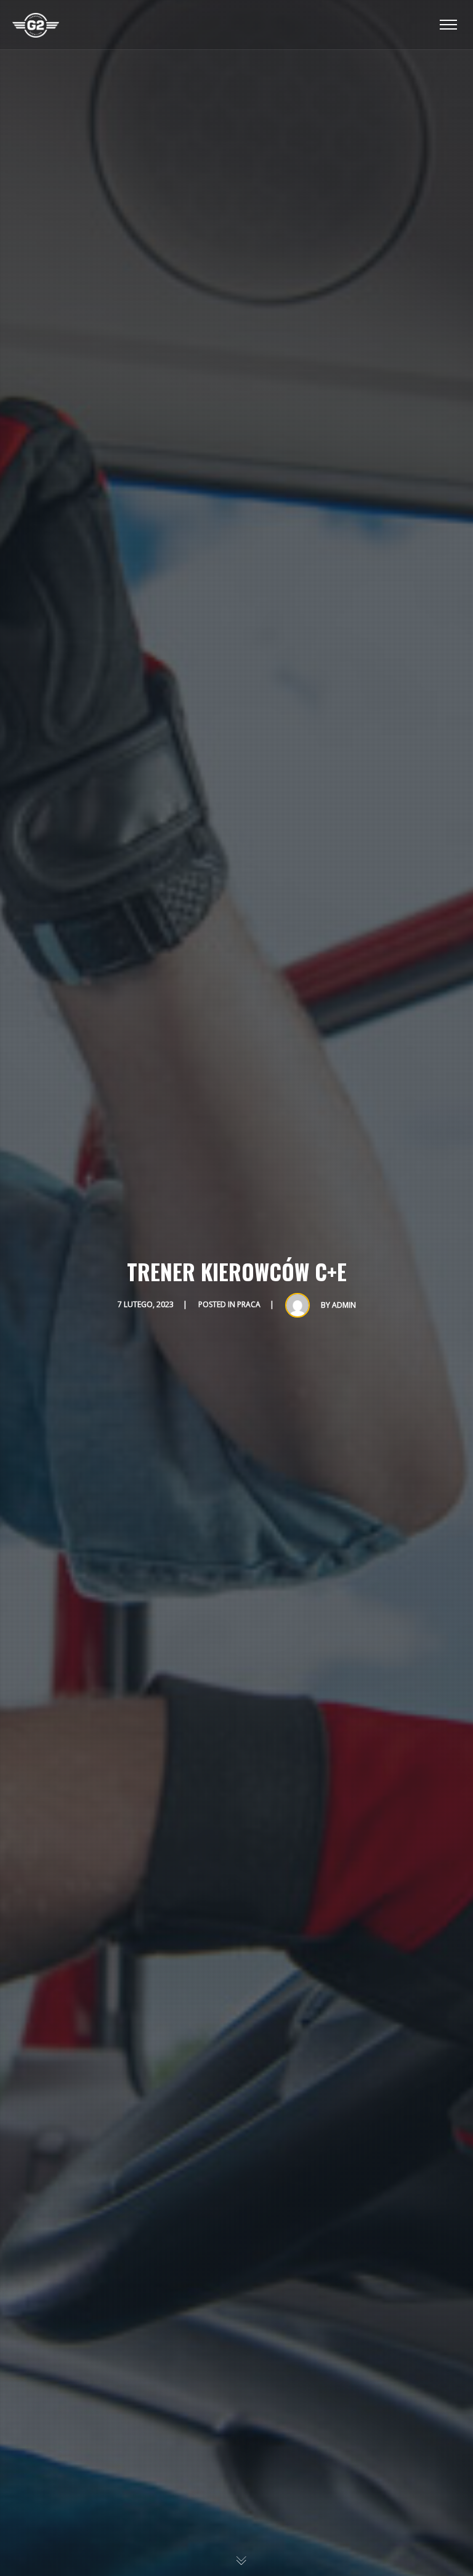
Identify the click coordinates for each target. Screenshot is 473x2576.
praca (249, 1304)
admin (344, 1305)
